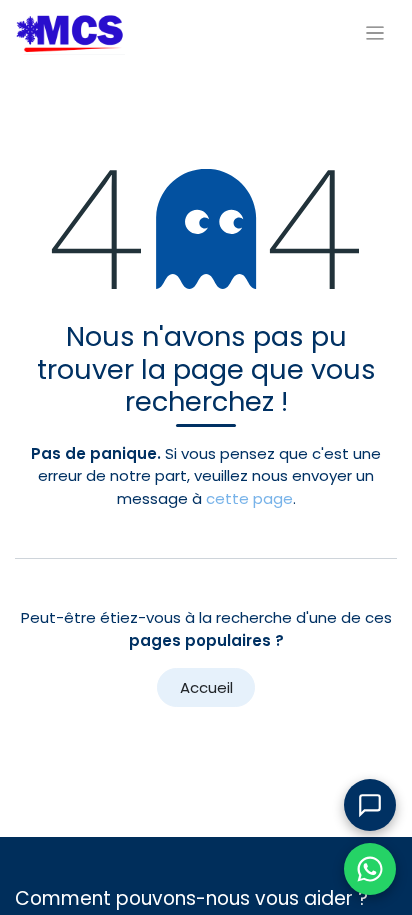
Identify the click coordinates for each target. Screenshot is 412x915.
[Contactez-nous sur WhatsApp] (370, 869)
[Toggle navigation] (375, 32)
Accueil (206, 687)
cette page (249, 498)
